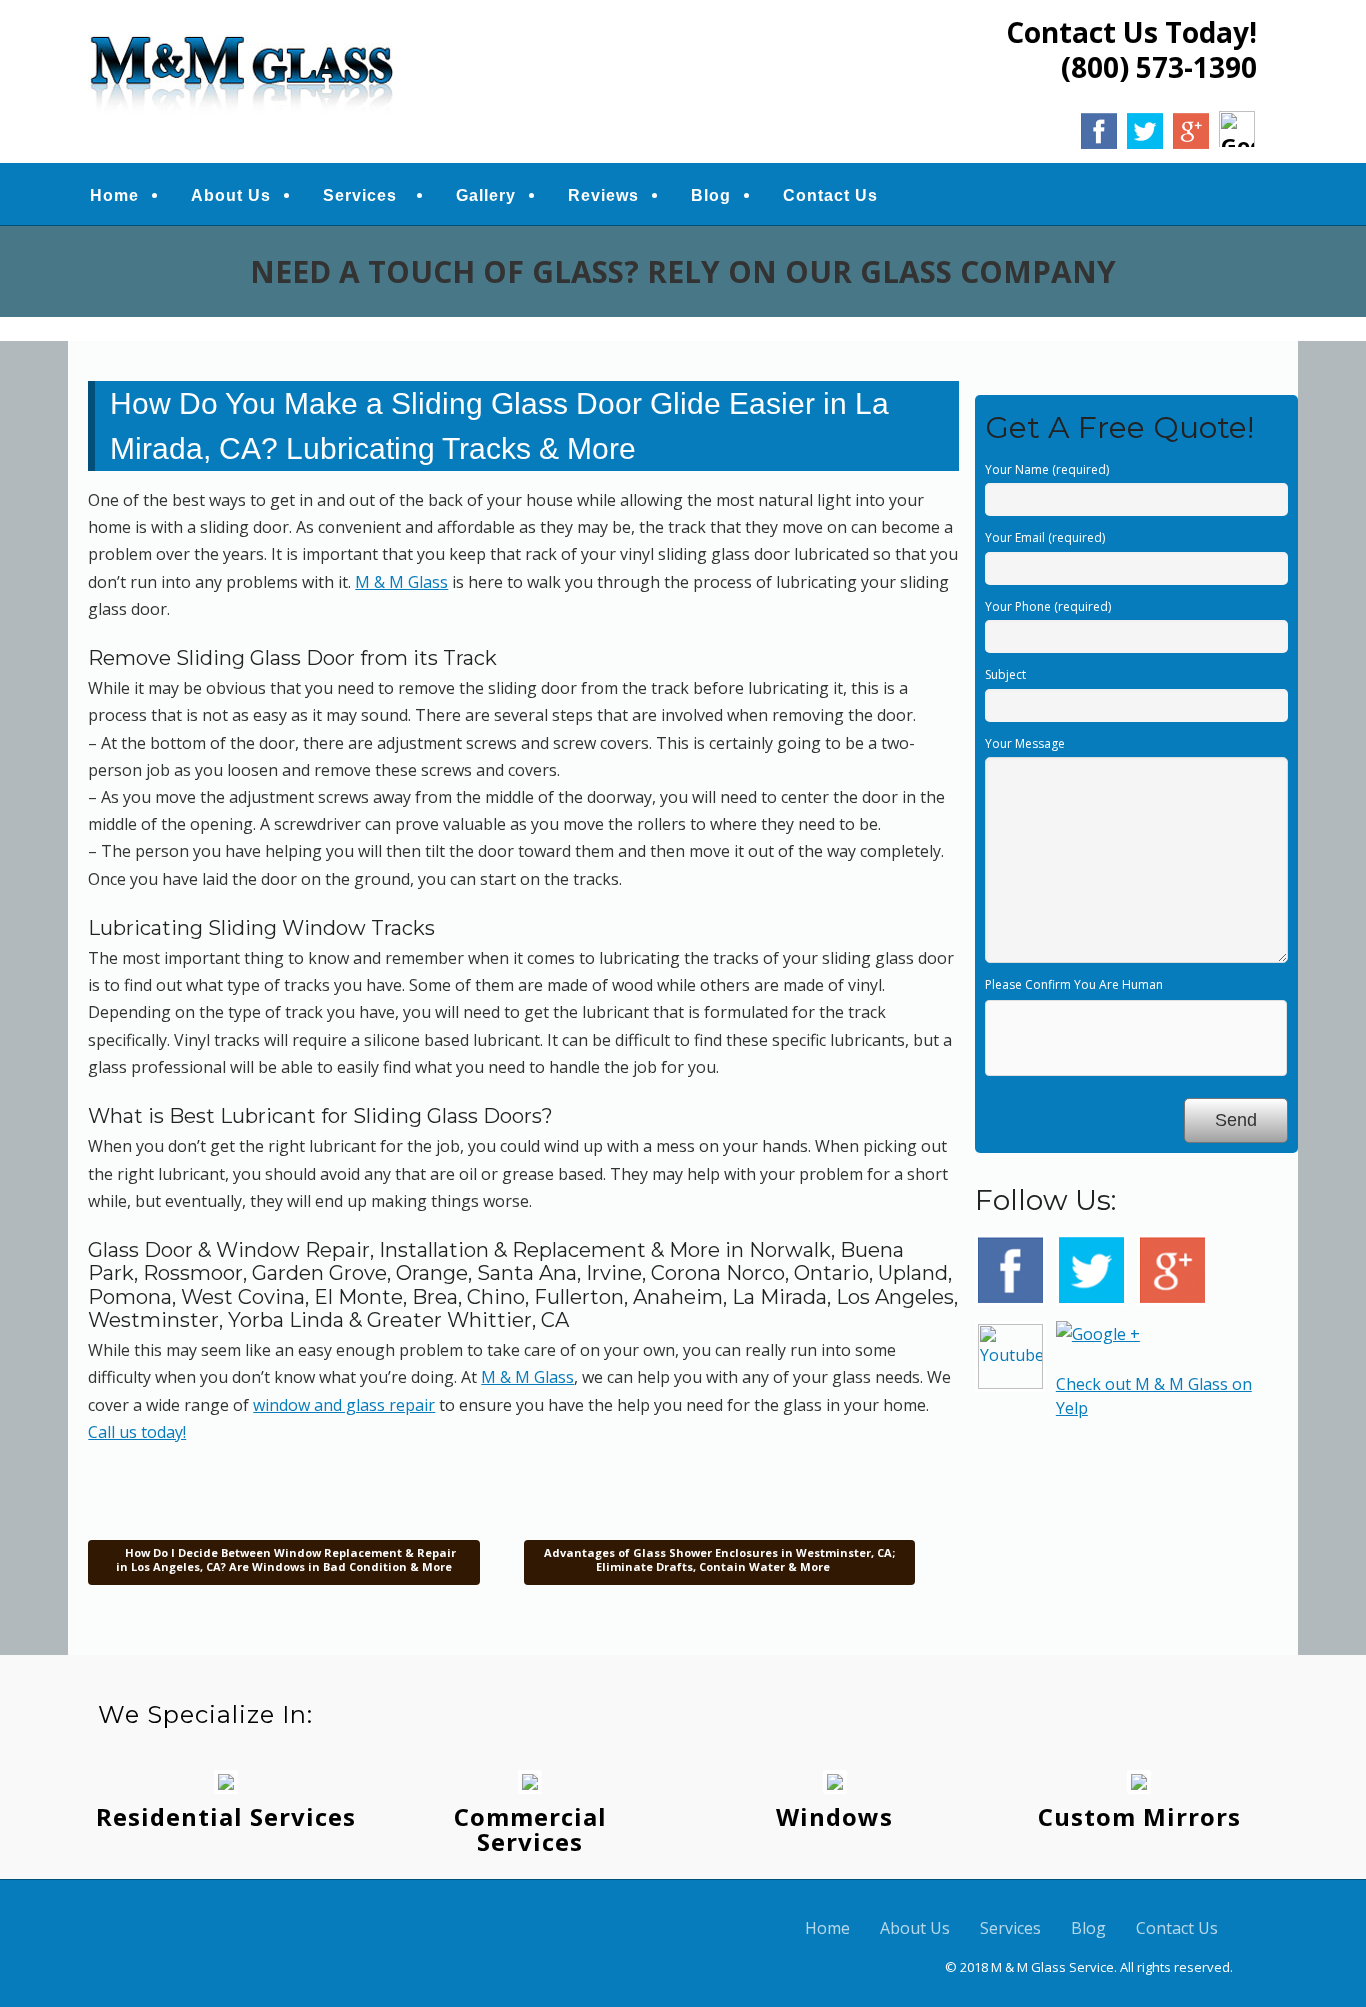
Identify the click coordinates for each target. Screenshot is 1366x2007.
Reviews (603, 195)
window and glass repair (344, 1405)
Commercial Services (530, 1829)
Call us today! (137, 1432)
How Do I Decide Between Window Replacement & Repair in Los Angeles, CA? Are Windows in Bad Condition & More (286, 1559)
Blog (711, 195)
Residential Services (226, 1816)
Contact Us (830, 195)
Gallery (486, 195)
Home (114, 195)
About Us (231, 195)
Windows (834, 1816)
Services (360, 195)
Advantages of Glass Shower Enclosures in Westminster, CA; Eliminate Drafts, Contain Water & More (719, 1559)
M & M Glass (401, 582)
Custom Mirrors (1139, 1816)
